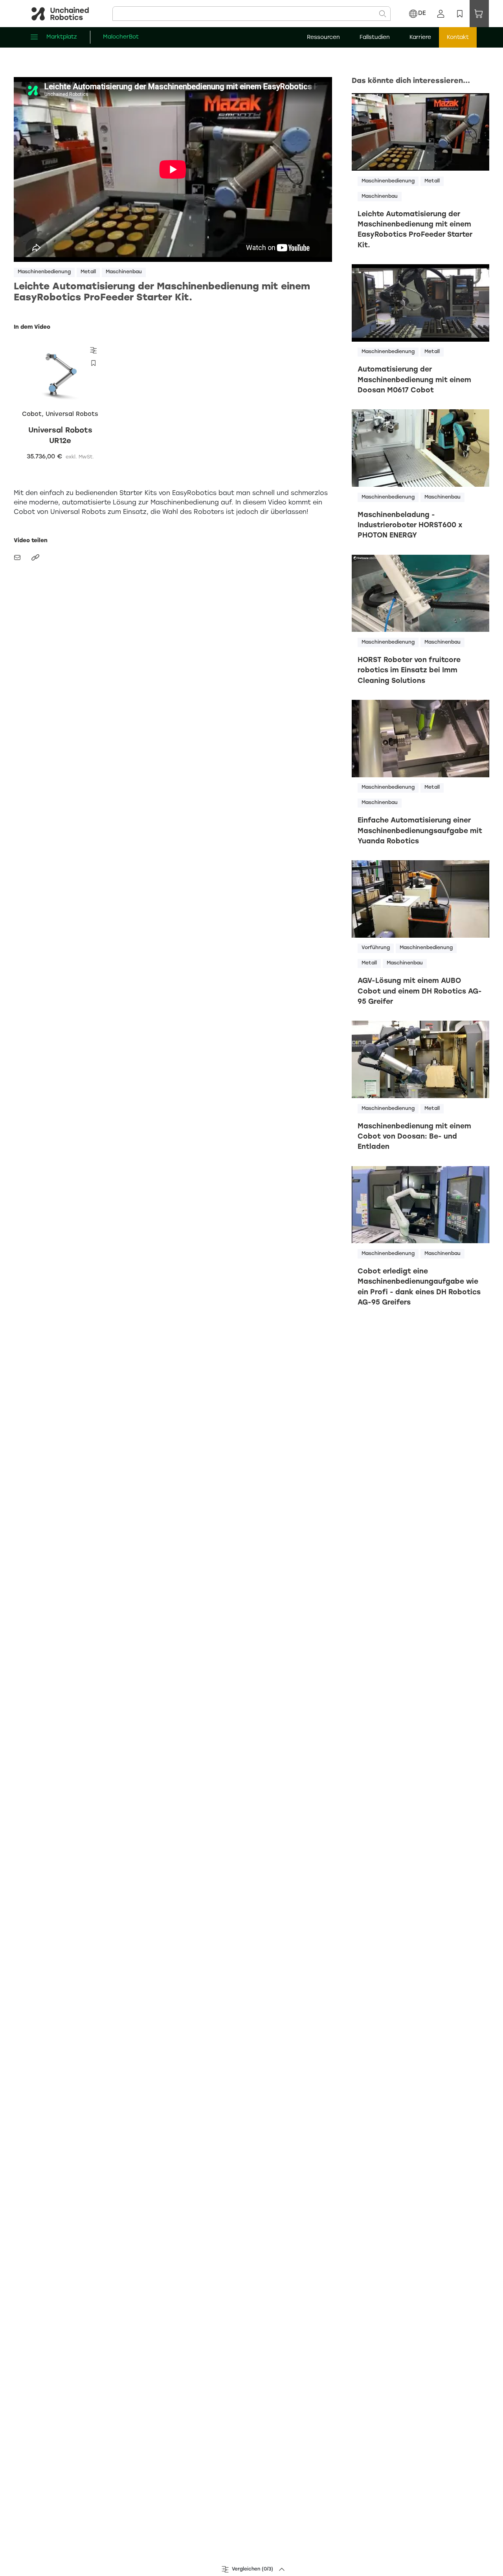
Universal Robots (72, 414)
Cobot (32, 414)
